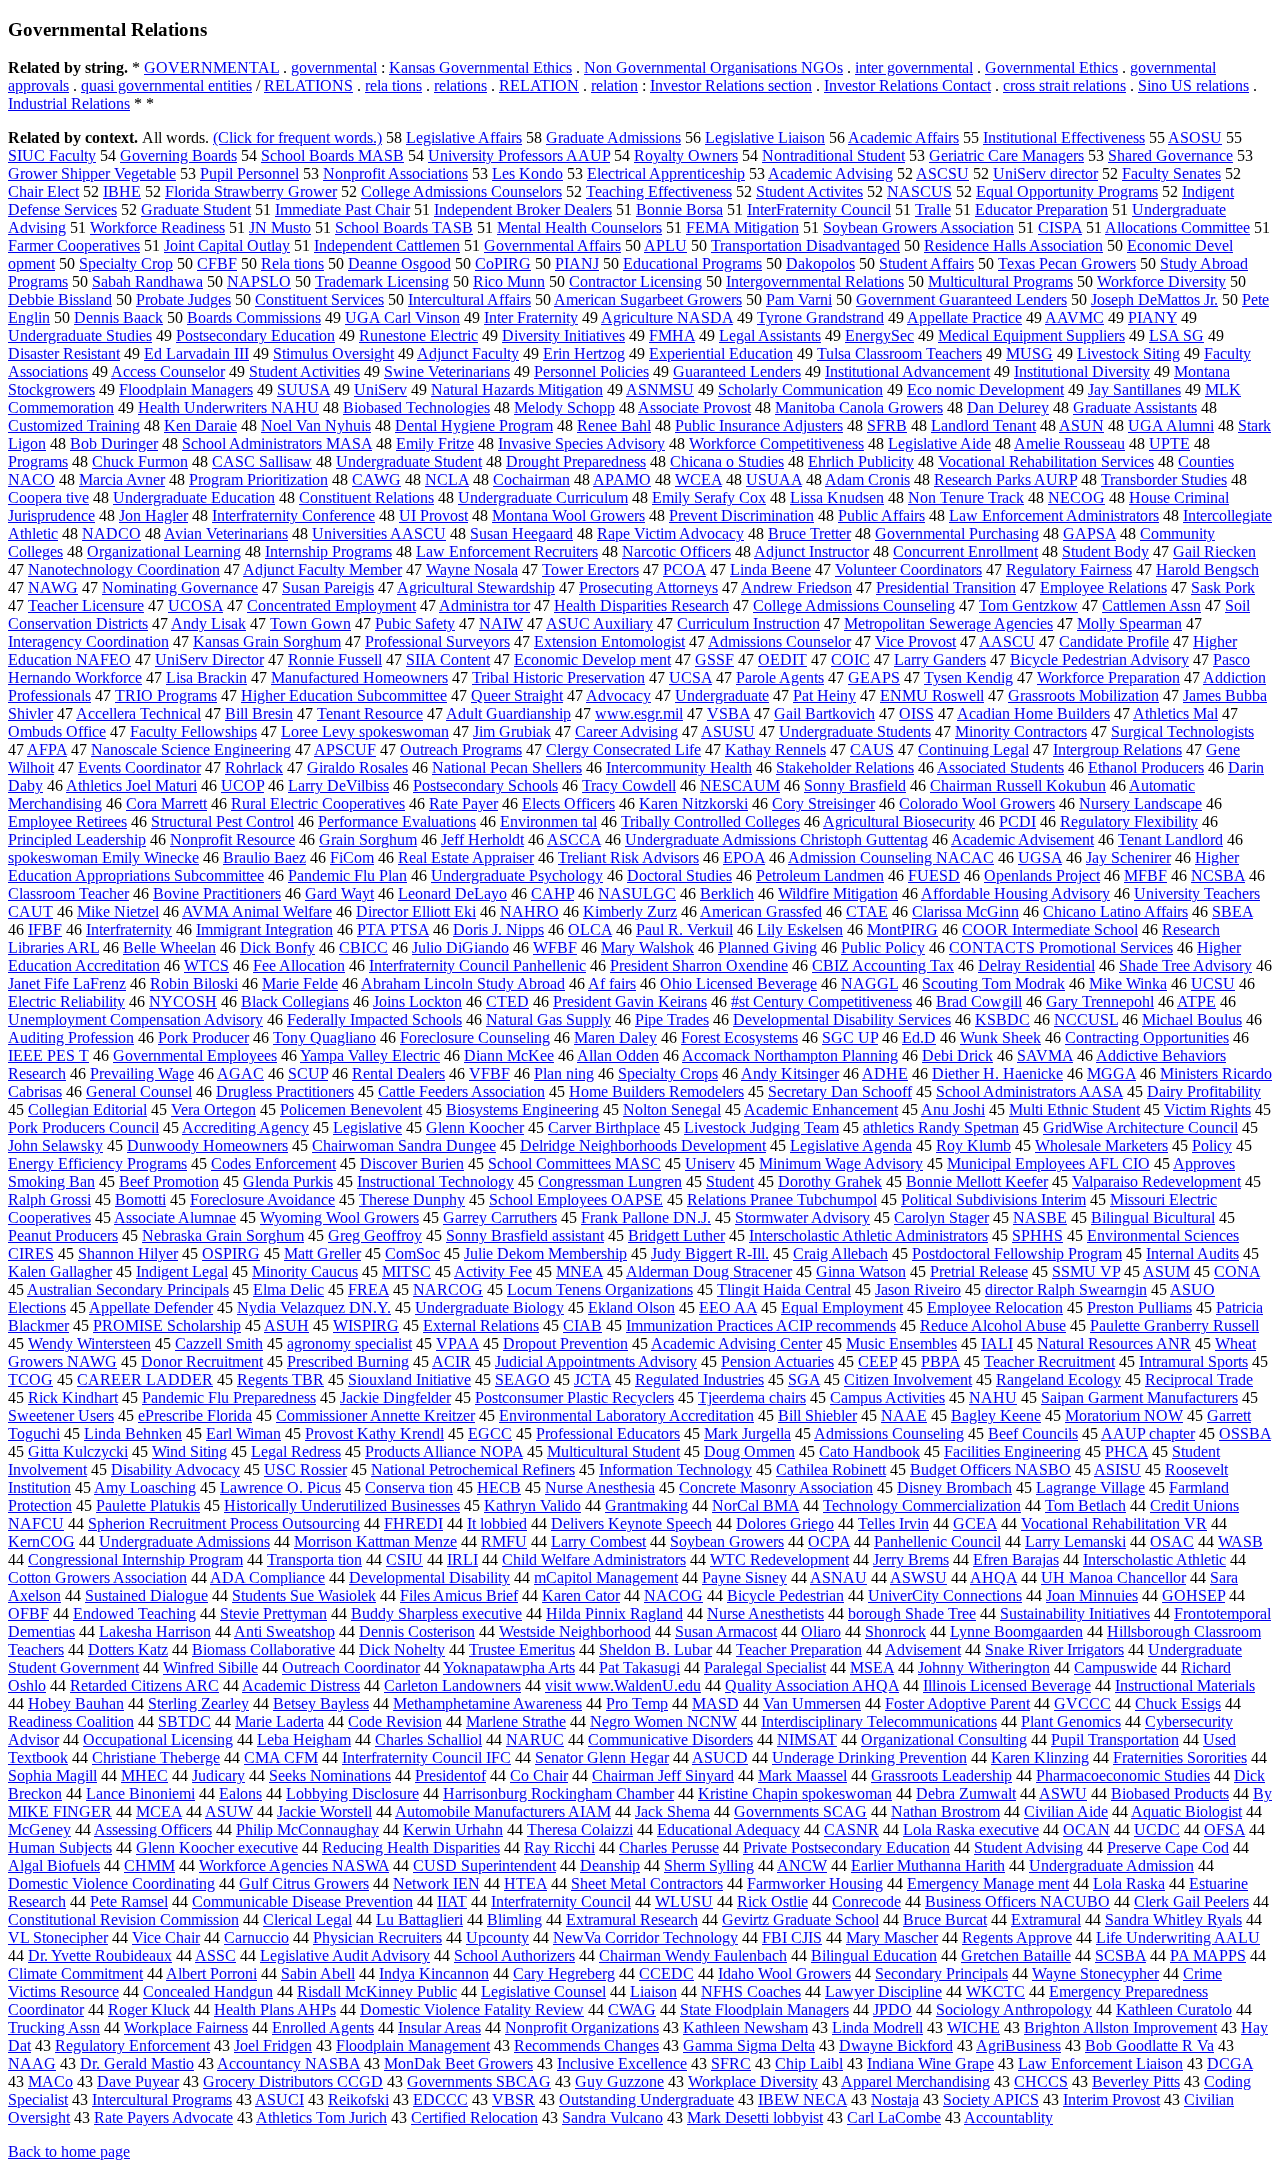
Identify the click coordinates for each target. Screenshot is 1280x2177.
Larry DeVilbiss (338, 785)
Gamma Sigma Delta (749, 2045)
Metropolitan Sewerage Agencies (948, 623)
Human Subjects (60, 1847)
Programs (38, 461)
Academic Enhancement (821, 1109)
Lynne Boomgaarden (1016, 1631)
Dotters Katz (128, 1649)
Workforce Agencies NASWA (294, 1865)
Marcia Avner (122, 479)
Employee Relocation (995, 1307)
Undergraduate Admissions (184, 1541)
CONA (1237, 1271)
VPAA (457, 1343)
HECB (499, 1487)
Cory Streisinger (823, 803)
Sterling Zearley (198, 1703)
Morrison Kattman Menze (375, 1541)
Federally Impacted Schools (374, 1019)
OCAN (1086, 1829)
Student (730, 1181)
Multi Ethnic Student (1074, 1109)
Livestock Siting (1128, 353)
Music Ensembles (901, 1343)
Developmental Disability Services (842, 1019)
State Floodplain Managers (764, 2009)
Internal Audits (1192, 1253)
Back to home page (69, 2151)
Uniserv (710, 1163)
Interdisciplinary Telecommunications (879, 1721)
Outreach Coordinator (351, 1667)
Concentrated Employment (331, 605)
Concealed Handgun (208, 1991)
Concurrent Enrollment (965, 551)
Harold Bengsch (1207, 569)
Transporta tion (314, 1559)
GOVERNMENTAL (211, 67)
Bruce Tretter (809, 533)
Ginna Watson (861, 1271)
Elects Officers (568, 803)
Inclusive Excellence (622, 2063)
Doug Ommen (749, 1451)
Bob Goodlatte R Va (1149, 2045)
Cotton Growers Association (97, 1577)
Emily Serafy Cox (709, 497)
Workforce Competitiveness (776, 443)
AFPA (47, 749)
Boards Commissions (254, 317)
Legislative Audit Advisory (345, 1955)
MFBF (1145, 875)
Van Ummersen (812, 1703)
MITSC (406, 1271)
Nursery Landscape (1140, 803)
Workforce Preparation (1108, 677)
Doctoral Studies (679, 875)
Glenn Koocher (475, 1127)
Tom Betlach (1085, 1505)
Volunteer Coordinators (908, 569)
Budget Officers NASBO (990, 1469)
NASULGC (637, 893)
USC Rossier (305, 1469)
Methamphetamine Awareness (487, 1703)
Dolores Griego (785, 1523)
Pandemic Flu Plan (347, 875)
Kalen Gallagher (60, 1271)
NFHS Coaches (751, 1991)
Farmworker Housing (815, 1883)
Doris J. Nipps (498, 929)
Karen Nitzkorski (693, 803)
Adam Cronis (867, 479)
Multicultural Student (613, 1451)
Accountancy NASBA (288, 2063)
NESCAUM (740, 785)
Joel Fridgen (273, 2045)
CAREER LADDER (145, 1379)
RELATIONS (308, 85)
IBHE (122, 191)
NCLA (447, 479)
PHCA (1126, 1451)
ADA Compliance (267, 1577)
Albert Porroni (211, 1973)
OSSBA (1245, 1433)
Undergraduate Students (855, 731)
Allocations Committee (1177, 227)
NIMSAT (807, 1739)
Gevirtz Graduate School (800, 1919)
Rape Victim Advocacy (670, 533)
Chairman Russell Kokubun (1018, 785)
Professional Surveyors (437, 641)
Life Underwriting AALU (1178, 1937)
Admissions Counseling (889, 1433)
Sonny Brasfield (855, 785)
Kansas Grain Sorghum (267, 641)
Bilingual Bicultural (1153, 1217)
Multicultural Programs (1000, 281)
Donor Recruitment (202, 1361)
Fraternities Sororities (1180, 1757)
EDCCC (440, 2099)
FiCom (352, 857)
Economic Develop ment (592, 659)
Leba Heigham (304, 1739)
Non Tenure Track (966, 497)
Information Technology (675, 1469)
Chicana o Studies (727, 461)
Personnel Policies (591, 371)
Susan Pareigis (328, 587)
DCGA (1230, 2063)
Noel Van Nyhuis (316, 425)
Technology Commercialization (922, 1505)
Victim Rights (1207, 1109)
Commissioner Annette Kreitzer (375, 1415)
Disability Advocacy (175, 1469)
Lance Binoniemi (140, 1793)
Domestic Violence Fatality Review (472, 2009)
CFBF (217, 263)
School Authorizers (514, 1955)
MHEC (144, 1775)
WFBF (555, 947)
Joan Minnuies (1092, 1595)
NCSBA (1218, 875)
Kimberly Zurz (630, 911)
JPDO (892, 2009)
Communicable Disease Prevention (302, 1901)
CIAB (582, 1325)
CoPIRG (503, 263)
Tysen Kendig (968, 677)
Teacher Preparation (799, 1649)
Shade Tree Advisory (1185, 965)
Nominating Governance (180, 587)
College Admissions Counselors (461, 191)
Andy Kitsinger (790, 1073)
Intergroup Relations (1117, 749)
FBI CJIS (792, 1937)
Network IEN (436, 1883)
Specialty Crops (668, 1073)
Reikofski (358, 2099)
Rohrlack (254, 767)
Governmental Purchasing (957, 533)
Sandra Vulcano (612, 2117)
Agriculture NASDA (667, 317)
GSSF (714, 659)
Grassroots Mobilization (1083, 695)
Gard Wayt (339, 893)
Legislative (367, 1127)
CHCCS (1041, 2081)
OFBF (28, 1613)
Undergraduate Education (194, 497)
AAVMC (1074, 317)
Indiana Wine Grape (930, 2063)
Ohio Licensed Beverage (738, 983)
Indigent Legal (182, 1271)
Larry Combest (598, 1541)
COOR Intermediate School (1050, 929)
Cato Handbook (869, 1451)
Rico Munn (509, 281)
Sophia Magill (52, 1775)
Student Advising (1028, 1847)
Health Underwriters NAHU (228, 407)
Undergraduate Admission (1111, 1865)
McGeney (39, 1829)
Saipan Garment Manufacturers (1139, 1397)
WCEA (698, 479)
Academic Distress (301, 1685)
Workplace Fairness (186, 2027)
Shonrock (895, 1631)
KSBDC (1002, 1019)
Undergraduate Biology (489, 1307)
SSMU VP (1086, 1271)
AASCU (1007, 641)
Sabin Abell (318, 1973)
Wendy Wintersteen (89, 1343)
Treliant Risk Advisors (628, 857)
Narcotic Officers (676, 551)
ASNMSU (660, 389)
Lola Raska (1129, 1883)
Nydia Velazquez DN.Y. (314, 1307)
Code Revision (395, 1721)
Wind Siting (189, 1451)
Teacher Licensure (86, 605)
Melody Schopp (564, 407)
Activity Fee (493, 1271)
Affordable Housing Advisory (1015, 893)
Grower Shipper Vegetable (92, 173)
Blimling (514, 1919)
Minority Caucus (305, 1271)
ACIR (451, 1361)
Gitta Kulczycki (78, 1451)
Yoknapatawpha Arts (509, 1667)
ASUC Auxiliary (599, 623)
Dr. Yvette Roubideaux (100, 1955)
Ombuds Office (57, 731)
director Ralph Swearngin (1066, 1289)
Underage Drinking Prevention (869, 1757)
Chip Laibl (809, 2063)
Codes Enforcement (273, 1163)
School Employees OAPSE (576, 1199)
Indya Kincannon (434, 1973)
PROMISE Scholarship (167, 1325)
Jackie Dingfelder (395, 1397)
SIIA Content (448, 659)
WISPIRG (366, 1325)
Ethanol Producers (1146, 767)
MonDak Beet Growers (458, 2063)
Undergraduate (722, 695)
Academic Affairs (903, 137)
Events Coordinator (139, 767)
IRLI (462, 1559)
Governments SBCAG (479, 2081)
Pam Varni (799, 299)
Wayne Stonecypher (1095, 1973)
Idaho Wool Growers (784, 1973)
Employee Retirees (67, 821)
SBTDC (184, 1721)
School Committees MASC (574, 1163)
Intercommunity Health (679, 767)
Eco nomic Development (985, 389)
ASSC (215, 1955)
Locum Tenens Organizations (600, 1289)
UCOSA (195, 605)
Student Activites (809, 191)
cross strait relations (1064, 85)
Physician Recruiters (377, 1937)
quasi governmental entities (166, 85)
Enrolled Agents (323, 2027)
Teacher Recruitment (1049, 1361)
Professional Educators (608, 1433)
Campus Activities (887, 1397)
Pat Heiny (824, 695)
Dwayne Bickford (896, 2045)
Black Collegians (295, 1001)
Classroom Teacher (68, 893)
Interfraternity (129, 929)
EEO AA (728, 1307)
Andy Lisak (208, 623)
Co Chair (539, 1775)
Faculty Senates (1171, 173)
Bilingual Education (874, 1955)
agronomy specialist (349, 1343)
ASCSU (942, 173)
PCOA (684, 569)
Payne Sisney (744, 1577)
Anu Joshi (953, 1109)
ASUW (229, 1811)
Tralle (933, 209)
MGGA (1111, 1073)
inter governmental (914, 67)
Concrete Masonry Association (776, 1487)
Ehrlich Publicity (861, 461)
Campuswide (1115, 1667)
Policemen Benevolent (351, 1109)
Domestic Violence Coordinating (111, 1883)
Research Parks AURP (1005, 479)
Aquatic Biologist (1186, 1811)
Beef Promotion (169, 1181)
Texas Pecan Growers (1067, 263)
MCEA (159, 1811)
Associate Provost (694, 407)
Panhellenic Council (937, 1541)
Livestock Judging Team (761, 1127)
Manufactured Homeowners (359, 677)
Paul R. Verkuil (684, 929)
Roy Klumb (973, 1145)
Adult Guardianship (508, 713)
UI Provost (433, 515)
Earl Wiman (243, 1433)
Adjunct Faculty (468, 353)
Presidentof (450, 1775)
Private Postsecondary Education (846, 1847)
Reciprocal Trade (1199, 1379)
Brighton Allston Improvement (1120, 2027)
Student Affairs (926, 263)
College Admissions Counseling (854, 605)
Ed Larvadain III (196, 353)
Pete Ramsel (129, 1901)
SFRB (887, 425)
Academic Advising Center (736, 1343)
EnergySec (879, 335)
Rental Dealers (398, 1073)
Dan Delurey (1008, 407)
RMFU (504, 1541)
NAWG (53, 587)
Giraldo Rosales (357, 767)
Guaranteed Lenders (737, 371)
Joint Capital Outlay (227, 245)
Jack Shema (672, 1811)
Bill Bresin (259, 713)
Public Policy (883, 947)
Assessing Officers (153, 1829)
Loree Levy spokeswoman (365, 731)
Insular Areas (439, 2027)
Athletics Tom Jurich (321, 2117)
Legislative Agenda (851, 1145)
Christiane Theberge (156, 1757)
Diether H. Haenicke (997, 1073)
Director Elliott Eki (416, 911)
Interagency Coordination (88, 641)
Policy (1212, 1145)
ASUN (1081, 425)
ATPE (1196, 1001)
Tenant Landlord (1170, 839)
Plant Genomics (1071, 1721)
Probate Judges (183, 299)
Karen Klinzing (1040, 1757)
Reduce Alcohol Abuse (993, 1325)
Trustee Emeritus (522, 1649)
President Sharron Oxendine (699, 965)
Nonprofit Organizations (582, 2027)
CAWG (376, 479)
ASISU (1117, 1469)
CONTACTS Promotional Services (1061, 947)
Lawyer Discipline (883, 1991)
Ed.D (919, 1037)
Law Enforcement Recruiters (507, 551)
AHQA (993, 1577)
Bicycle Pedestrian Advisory (1099, 659)
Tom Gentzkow (1028, 605)
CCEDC (666, 1973)
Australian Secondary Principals (128, 1289)
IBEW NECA (802, 2099)
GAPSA (1089, 533)
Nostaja (895, 2099)
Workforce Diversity (1161, 281)
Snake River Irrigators (1054, 1649)
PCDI (1017, 821)
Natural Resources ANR (1114, 1343)
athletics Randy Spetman (941, 1127)
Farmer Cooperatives (74, 245)
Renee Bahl (614, 425)
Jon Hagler (153, 515)
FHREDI (413, 1523)
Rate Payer (463, 803)
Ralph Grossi (49, 1199)
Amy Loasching (145, 1487)
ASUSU (728, 731)
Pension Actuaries (777, 1361)
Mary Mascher (892, 1937)
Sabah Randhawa (147, 281)
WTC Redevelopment (779, 1559)
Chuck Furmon (140, 461)
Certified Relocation (474, 2117)
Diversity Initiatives (563, 335)
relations (460, 85)
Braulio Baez (264, 857)
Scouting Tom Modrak (993, 983)
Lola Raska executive (971, 1829)
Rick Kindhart (73, 1397)
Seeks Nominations (330, 1775)
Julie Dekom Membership (545, 1253)
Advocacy (618, 695)
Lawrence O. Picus (280, 1487)
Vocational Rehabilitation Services (1046, 461)
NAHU (993, 1397)
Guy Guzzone (619, 2081)
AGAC (240, 1073)
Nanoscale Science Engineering (191, 749)
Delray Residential (1036, 965)
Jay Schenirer (1128, 857)
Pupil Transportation (1115, 1739)
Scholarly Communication (800, 389)
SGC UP (850, 1037)
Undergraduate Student (409, 461)
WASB (1240, 1541)
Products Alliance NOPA (444, 1451)
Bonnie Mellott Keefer (977, 1181)
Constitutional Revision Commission (123, 1919)
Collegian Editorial (87, 1109)
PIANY (1152, 317)
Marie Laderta (279, 1721)
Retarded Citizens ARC (144, 1685)
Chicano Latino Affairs (1115, 911)
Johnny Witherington (984, 1667)
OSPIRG (231, 1253)
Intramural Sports (1193, 1361)
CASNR (851, 1829)
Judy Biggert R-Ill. (710, 1253)
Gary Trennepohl (1100, 1001)
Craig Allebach (840, 1253)
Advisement (923, 1649)
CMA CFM (281, 1757)
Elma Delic (288, 1289)
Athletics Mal (1175, 713)
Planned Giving (767, 947)
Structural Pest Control (222, 821)
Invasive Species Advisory (581, 443)
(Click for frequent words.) (297, 137)
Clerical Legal (307, 1919)
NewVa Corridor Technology (645, 1937)
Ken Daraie (200, 425)
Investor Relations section (731, 85)
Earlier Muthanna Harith (928, 1865)
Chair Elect (43, 191)
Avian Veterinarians (226, 533)
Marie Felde (300, 983)
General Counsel (139, 1091)
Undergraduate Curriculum (543, 497)
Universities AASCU (379, 533)
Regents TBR (280, 1379)
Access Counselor (168, 371)
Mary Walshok (647, 947)
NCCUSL (1086, 1019)
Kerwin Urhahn (453, 1829)
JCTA (592, 1379)
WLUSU (684, 1901)
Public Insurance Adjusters (759, 425)
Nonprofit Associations (395, 173)
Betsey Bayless (321, 1703)
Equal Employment (842, 1307)
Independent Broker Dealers (523, 209)
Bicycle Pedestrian (785, 1595)
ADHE (885, 1073)
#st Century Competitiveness (821, 1001)
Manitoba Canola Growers (859, 407)
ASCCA (574, 839)
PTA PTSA (393, 929)
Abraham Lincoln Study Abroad (463, 983)
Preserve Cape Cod (1168, 1847)
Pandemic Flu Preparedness (229, 1397)
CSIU (404, 1559)
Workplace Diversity (753, 2081)
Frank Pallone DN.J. (646, 1217)
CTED (507, 1001)
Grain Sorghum (368, 839)
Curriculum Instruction (748, 623)
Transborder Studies (1164, 479)
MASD (715, 1703)
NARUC (535, 1739)
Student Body (1105, 551)
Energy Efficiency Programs (97, 1163)
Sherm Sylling (709, 1865)
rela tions (393, 85)
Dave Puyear (138, 2081)
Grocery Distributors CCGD (293, 2081)
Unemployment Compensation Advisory (135, 1019)
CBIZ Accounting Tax (883, 965)
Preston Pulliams (1139, 1307)
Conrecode (866, 1901)
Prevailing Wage (142, 1073)
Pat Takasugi (639, 1667)
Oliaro (821, 1631)
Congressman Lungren (610, 1181)
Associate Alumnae (175, 1217)
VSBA (728, 713)
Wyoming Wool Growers (339, 1217)
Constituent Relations (366, 497)
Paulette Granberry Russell (1174, 1325)
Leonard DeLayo (452, 893)
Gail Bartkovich (824, 713)
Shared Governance (1170, 155)
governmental (334, 67)
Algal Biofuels (54, 1865)
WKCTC (995, 1991)
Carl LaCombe (894, 2117)
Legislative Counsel (543, 1991)
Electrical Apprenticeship (666, 173)
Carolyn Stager (941, 1217)
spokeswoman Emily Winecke (103, 857)
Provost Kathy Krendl (374, 1433)
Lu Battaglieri (419, 1919)
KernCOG (41, 1541)
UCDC (1157, 1829)
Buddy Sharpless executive (436, 1613)
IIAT (452, 1901)
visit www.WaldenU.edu (623, 1685)
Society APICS (991, 2099)
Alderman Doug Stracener (709, 1271)
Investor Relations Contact (907, 85)
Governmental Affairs (552, 245)
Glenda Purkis (288, 1181)
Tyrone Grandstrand (820, 317)
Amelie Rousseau (1069, 443)
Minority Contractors (1021, 731)
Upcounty (497, 1937)
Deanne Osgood (399, 263)
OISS (916, 713)
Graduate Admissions (613, 137)
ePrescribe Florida (195, 1415)
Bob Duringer (114, 443)
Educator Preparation (1041, 209)
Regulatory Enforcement (132, 2045)
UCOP (242, 785)
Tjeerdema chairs (752, 1397)
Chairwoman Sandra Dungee (404, 1145)
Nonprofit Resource (232, 839)
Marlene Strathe (516, 1721)
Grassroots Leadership (941, 1775)
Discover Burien (412, 1163)
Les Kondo (527, 173)
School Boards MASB (332, 155)
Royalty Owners (686, 155)
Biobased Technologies (416, 407)
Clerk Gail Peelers (1191, 1901)
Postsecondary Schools (485, 785)
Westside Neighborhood (575, 1631)
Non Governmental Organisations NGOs (713, 67)
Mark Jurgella (747, 1433)
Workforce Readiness (157, 227)
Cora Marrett (166, 803)
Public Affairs (881, 515)
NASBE (1040, 1217)
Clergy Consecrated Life (623, 749)
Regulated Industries (699, 1379)
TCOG (30, 1379)
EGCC (490, 1433)
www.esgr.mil (639, 713)
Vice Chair (166, 1937)
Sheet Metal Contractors (647, 1883)
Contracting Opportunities (1147, 1037)
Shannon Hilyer (128, 1253)
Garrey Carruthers (500, 1217)
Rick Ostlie (772, 1901)
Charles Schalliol (428, 1739)
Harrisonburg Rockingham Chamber (558, 1793)
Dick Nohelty (402, 1649)
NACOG (673, 1595)
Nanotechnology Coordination (124, 569)
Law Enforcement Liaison (1100, 2063)
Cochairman (531, 479)
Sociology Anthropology (1014, 2009)
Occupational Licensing (158, 1739)
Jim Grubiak (512, 731)
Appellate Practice (964, 317)
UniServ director (1045, 173)
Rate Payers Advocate (163, 2117)
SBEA (1232, 911)
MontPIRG (902, 929)
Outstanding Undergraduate (646, 2099)
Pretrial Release (979, 1271)
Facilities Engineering (1012, 1451)
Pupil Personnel (249, 173)
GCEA (975, 1523)
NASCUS (919, 191)
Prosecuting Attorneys (648, 587)
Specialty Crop (126, 263)
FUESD (934, 875)
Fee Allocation (299, 965)
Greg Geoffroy (375, 1235)
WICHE (973, 2027)
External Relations (481, 1325)
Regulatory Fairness (1069, 569)
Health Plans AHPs (275, 2009)
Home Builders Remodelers (656, 1091)
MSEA (872, 1667)
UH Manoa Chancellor (1113, 1577)
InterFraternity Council (819, 209)
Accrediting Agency (245, 1127)
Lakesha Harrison (155, 1631)
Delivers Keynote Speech (631, 1523)
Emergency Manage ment (988, 1883)
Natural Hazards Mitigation (517, 389)
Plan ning (564, 1073)
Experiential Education (721, 353)
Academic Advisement (1022, 839)
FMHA (672, 335)
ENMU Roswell (932, 695)
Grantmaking (646, 1505)
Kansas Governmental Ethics (480, 67)
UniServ (380, 389)
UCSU (1213, 983)
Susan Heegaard (521, 533)
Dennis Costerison (417, 1631)
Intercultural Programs (162, 2099)
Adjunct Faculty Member (322, 569)
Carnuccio (256, 1937)
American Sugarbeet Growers (648, 299)
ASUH (286, 1325)
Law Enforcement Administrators (1054, 515)
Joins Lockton (417, 1001)
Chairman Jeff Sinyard (663, 1775)
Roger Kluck (149, 2009)
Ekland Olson (631, 1307)
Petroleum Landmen (820, 875)
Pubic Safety (415, 623)
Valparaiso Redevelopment (1156, 1181)
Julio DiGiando (460, 947)
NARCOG (448, 1289)
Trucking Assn (54, 2027)
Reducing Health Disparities (411, 1847)
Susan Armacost (726, 1631)
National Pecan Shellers (507, 767)
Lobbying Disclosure (352, 1793)
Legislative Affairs (464, 137)
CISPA (1060, 227)
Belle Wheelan (169, 947)
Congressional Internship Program (135, 1559)
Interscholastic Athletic (1154, 1559)
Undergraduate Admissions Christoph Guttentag (776, 839)
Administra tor (484, 605)
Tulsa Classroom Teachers (899, 353)
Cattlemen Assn (1151, 605)
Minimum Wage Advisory (841, 1163)
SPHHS (1037, 1235)
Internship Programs (328, 551)
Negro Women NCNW (663, 1721)
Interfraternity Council (561, 1901)
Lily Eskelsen (800, 929)
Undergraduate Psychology (517, 875)
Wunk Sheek (1000, 1037)
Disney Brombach (954, 1487)
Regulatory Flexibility (1129, 821)
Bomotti (140, 1199)
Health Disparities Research (641, 605)
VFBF (489, 1073)
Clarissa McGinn (965, 911)
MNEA (579, 1271)
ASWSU (918, 1577)
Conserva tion (409, 1487)
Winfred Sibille (210, 1667)
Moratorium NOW (1124, 1415)
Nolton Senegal (672, 1109)
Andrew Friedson (796, 587)
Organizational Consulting (944, 1739)
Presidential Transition (946, 587)
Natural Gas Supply (548, 1019)
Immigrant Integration (264, 929)
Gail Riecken (1214, 551)
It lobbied (497, 1523)
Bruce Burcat (945, 1919)
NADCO (111, 533)
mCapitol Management (606, 1577)
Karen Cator (581, 1595)
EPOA (744, 857)
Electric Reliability (66, 1001)
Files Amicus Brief (459, 1595)
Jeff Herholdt (482, 839)
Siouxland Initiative (409, 1379)
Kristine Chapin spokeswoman (795, 1793)
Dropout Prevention (565, 1343)
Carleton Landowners (452, 1685)
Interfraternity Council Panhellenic (477, 965)
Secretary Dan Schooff (840, 1091)
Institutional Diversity (1082, 371)
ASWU (1063, 1793)
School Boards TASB (404, 227)
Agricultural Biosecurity (899, 821)
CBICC (363, 947)
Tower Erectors (590, 569)
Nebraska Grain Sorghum (223, 1235)
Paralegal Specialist (765, 1667)
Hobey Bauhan (76, 1703)
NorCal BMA (755, 1505)
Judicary (218, 1775)
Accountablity (1008, 2117)
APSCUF (345, 749)
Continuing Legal (973, 749)
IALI (997, 1343)
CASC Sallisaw (262, 461)
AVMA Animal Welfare (257, 911)
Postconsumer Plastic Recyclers (574, 1397)
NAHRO (529, 911)
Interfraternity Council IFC (426, 1757)
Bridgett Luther (676, 1235)
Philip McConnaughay (307, 1829)
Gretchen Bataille (1016, 1955)
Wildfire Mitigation (838, 893)
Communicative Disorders (670, 1739)
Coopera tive (48, 497)
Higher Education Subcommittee (344, 695)
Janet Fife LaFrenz (67, 983)
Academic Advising (830, 173)
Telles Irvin (893, 1523)
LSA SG (1176, 335)
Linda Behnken (133, 1433)
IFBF (45, 929)
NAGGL (869, 983)
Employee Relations (1103, 587)
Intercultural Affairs (469, 299)
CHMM (149, 1865)
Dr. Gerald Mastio (137, 2063)
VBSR (513, 2099)
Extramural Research (632, 1919)
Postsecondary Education (255, 335)
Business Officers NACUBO (1017, 1901)
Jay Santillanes (1134, 389)
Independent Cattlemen (387, 245)
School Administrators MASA (277, 443)
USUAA (774, 479)
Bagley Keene (996, 1415)
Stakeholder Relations (845, 767)
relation (614, 85)
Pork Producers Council (83, 1127)
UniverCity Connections (945, 1595)
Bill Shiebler (817, 1415)
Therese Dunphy (412, 1199)
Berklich (727, 893)
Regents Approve (1017, 1937)
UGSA (1040, 857)
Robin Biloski (194, 983)
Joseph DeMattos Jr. (1154, 299)
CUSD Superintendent (484, 1865)
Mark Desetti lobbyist (755, 2117)
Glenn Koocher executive (217, 1847)
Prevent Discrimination (741, 515)
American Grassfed (761, 911)
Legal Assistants (770, 335)
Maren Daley (615, 1037)
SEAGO (522, 1379)
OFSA (1224, 1829)
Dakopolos (820, 263)
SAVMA (1045, 1055)
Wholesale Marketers (1101, 1145)
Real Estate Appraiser (466, 857)
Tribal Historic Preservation (558, 677)
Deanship (610, 1865)
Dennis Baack (118, 317)
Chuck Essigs (1178, 1703)
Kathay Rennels (775, 749)
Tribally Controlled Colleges (710, 821)
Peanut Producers (63, 1235)
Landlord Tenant (983, 425)
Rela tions (292, 263)
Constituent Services (319, 299)
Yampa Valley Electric (370, 1055)
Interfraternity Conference (293, 515)
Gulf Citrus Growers (304, 1883)
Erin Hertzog (584, 353)
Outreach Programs (461, 749)
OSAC (1172, 1541)
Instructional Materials (1185, 1685)
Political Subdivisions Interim (993, 1199)
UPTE (1169, 443)
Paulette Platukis (148, 1505)
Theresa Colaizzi (580, 1829)
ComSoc (412, 1253)
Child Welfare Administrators (594, 1559)
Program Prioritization (258, 479)
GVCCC (1082, 1703)
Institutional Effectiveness (1064, 137)
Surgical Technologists (1182, 731)
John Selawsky (55, 1145)
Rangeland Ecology (1058, 1379)
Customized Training (74, 425)
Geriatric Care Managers (1006, 155)
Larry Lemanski (1075, 1541)
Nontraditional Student (833, 155)
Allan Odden (618, 1055)
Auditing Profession (71, 1037)
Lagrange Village (1090, 1487)
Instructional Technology (435, 1181)
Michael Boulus (1192, 1019)
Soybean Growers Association (918, 227)
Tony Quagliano (324, 1037)
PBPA (940, 1361)
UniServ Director (209, 659)
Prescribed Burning (348, 1361)
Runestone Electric (418, 335)
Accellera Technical (138, 713)
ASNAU (838, 1577)
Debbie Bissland (60, 299)
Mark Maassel (802, 1775)
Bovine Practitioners (217, 893)
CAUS (872, 749)
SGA (804, 1379)
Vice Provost (915, 641)
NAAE (904, 1415)
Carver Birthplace (604, 1127)
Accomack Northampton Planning (790, 1055)
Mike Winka (1128, 983)
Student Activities (304, 371)
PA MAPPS (1208, 1955)
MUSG (1029, 353)
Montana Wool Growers (568, 515)
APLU (665, 245)
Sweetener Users (61, 1415)
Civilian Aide (1066, 1811)
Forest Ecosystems (739, 1037)
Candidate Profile (1114, 641)
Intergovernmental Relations (815, 281)
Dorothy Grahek (830, 1181)
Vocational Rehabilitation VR (1114, 1523)
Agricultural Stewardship (476, 587)
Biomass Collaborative (263, 1649)
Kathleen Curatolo (1174, 2009)
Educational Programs (692, 263)
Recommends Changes (586, 2045)
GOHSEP (1193, 1595)
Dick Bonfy (277, 947)
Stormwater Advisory (802, 1217)
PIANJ (577, 263)
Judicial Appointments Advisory (596, 1361)
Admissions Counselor (779, 641)
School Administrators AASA (1029, 1091)
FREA (368, 1289)
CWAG (632, 2009)
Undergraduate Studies (80, 335)
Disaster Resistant (64, 353)
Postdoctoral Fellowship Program (1017, 1253)
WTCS (206, 965)
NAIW (501, 623)
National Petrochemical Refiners (473, 1469)
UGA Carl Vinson (402, 317)
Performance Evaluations (397, 821)
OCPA (829, 1541)
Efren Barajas (1016, 1559)
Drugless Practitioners (285, 1091)
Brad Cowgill (979, 1001)
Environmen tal (548, 821)
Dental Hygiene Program (474, 425)
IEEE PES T (48, 1055)
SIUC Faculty (52, 155)
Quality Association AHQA (812, 1685)
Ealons (240, 1793)
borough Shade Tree (912, 1613)
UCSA (690, 677)
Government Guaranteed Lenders (961, 299)
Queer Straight (517, 695)
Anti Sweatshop (284, 1631)
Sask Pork (1223, 587)
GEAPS (874, 677)
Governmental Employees (195, 1055)
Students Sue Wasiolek (304, 1595)
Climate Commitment (75, 1973)
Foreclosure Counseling (475, 1037)
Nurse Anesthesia (600, 1487)
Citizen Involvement (908, 1379)
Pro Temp (637, 1703)
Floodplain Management (413, 2045)
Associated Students (1000, 767)
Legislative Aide (939, 443)
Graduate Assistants (1135, 407)
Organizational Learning (164, 551)
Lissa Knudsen (837, 497)
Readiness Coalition (71, 1721)
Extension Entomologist (609, 641)
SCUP (308, 1073)
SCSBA (1120, 1955)
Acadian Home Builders (1033, 713)
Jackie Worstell (324, 1811)
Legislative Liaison (765, 137)
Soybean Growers (727, 1541)
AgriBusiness (1018, 2045)
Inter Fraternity (531, 317)
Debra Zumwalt (966, 1793)
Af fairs (612, 983)
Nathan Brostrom (945, 1811)
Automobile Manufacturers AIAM (503, 1811)
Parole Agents (780, 677)
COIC (850, 659)
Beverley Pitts (1136, 2081)
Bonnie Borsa (679, 209)
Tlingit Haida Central (784, 1289)
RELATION (539, 85)
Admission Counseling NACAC (891, 857)
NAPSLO (259, 281)
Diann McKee (509, 1055)
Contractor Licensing (635, 281)
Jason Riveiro (918, 1289)
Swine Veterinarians (447, 371)
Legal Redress (296, 1451)
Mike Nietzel (118, 911)
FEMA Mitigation (742, 227)
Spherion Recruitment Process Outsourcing (224, 1523)
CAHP (552, 893)
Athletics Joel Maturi (131, 785)
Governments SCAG (800, 1811)
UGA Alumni (1171, 425)
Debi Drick (957, 1055)
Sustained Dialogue (146, 1595)
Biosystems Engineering (522, 1109)
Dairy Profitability (1204, 1091)
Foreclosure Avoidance (262, 1199)
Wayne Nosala (472, 569)
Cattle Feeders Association (461, 1091)
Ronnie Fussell (335, 659)
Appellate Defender (151, 1307)
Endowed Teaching (134, 1613)
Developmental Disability (429, 1577)
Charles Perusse (669, 1847)
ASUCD (720, 1757)
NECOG (1076, 497)
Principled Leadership (77, 839)
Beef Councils (1033, 1433)
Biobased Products (1170, 1793)
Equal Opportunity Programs (1067, 191)
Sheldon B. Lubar (655, 1649)
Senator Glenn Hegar (602, 1757)
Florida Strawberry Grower (251, 191)
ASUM (1166, 1271)
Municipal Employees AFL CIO (1048, 1163)
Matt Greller (322, 1253)
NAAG (32, 2063)
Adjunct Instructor (811, 551)
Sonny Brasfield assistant (525, 1235)
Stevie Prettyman (273, 1613)
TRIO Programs (166, 695)
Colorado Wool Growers (977, 803)
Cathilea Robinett (831, 1469)
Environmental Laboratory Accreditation (626, 1415)
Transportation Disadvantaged (805, 245)
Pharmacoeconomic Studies (1123, 1775)
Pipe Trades (672, 1019)
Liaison (653, 1991)
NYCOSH (183, 1001)
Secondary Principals (941, 1973)
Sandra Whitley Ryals (1173, 1919)
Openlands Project (1042, 875)
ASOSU (1195, 137)
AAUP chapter (1148, 1433)
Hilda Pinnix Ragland (614, 1613)
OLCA (590, 929)
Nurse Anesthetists (765, 1613)
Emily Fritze (435, 443)
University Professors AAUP (519, 155)
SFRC (731, 2063)
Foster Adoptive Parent (957, 1703)
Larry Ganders (940, 659)
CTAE (867, 911)
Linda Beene (770, 569)
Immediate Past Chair (342, 209)
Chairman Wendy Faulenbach (693, 1955)
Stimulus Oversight (333, 353)
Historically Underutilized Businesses (342, 1505)
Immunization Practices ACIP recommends (761, 1325)
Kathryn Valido (532, 1505)
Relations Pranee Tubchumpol (782, 1199)
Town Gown (310, 623)
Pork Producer (203, 1037)
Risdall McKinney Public (377, 1991)
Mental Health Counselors (579, 227)
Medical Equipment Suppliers (1031, 335)
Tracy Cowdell (629, 785)
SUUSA (303, 389)
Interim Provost (1111, 2099)
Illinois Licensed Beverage (1007, 1685)
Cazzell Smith (219, 1343)
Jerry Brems (911, 1559)
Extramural (1046, 1919)
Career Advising (626, 731)
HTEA (525, 1883)
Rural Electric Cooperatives (318, 803)
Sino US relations (1193, 85)
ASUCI (279, 2099)
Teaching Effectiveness (659, 191)
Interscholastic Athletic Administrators (868, 1235)
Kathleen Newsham (745, 2027)
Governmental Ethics (1051, 67)
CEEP (877, 1361)
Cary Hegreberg (564, 1973)
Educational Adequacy (728, 1829)
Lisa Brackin (206, 677)
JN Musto (280, 227)
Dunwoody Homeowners (207, 1145)
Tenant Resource (370, 713)
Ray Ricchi (559, 1847)
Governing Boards (178, 155)
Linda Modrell (877, 2027)
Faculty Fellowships (193, 731)
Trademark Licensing (382, 281)
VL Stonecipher (58, 1937)
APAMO (622, 479)
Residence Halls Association (1013, 245)
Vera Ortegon (213, 1109)
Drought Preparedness (576, 461)
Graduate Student (196, 209)
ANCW (802, 1865)
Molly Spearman (1129, 623)
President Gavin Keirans (630, 1001)
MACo (50, 2081)
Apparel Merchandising (915, 2081)
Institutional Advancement (907, 371)
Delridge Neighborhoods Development (643, 1145)
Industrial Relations (69, 103)
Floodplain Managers (186, 389)
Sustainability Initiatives (1075, 1613)
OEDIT (782, 659)
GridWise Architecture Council (1140, 1127)
